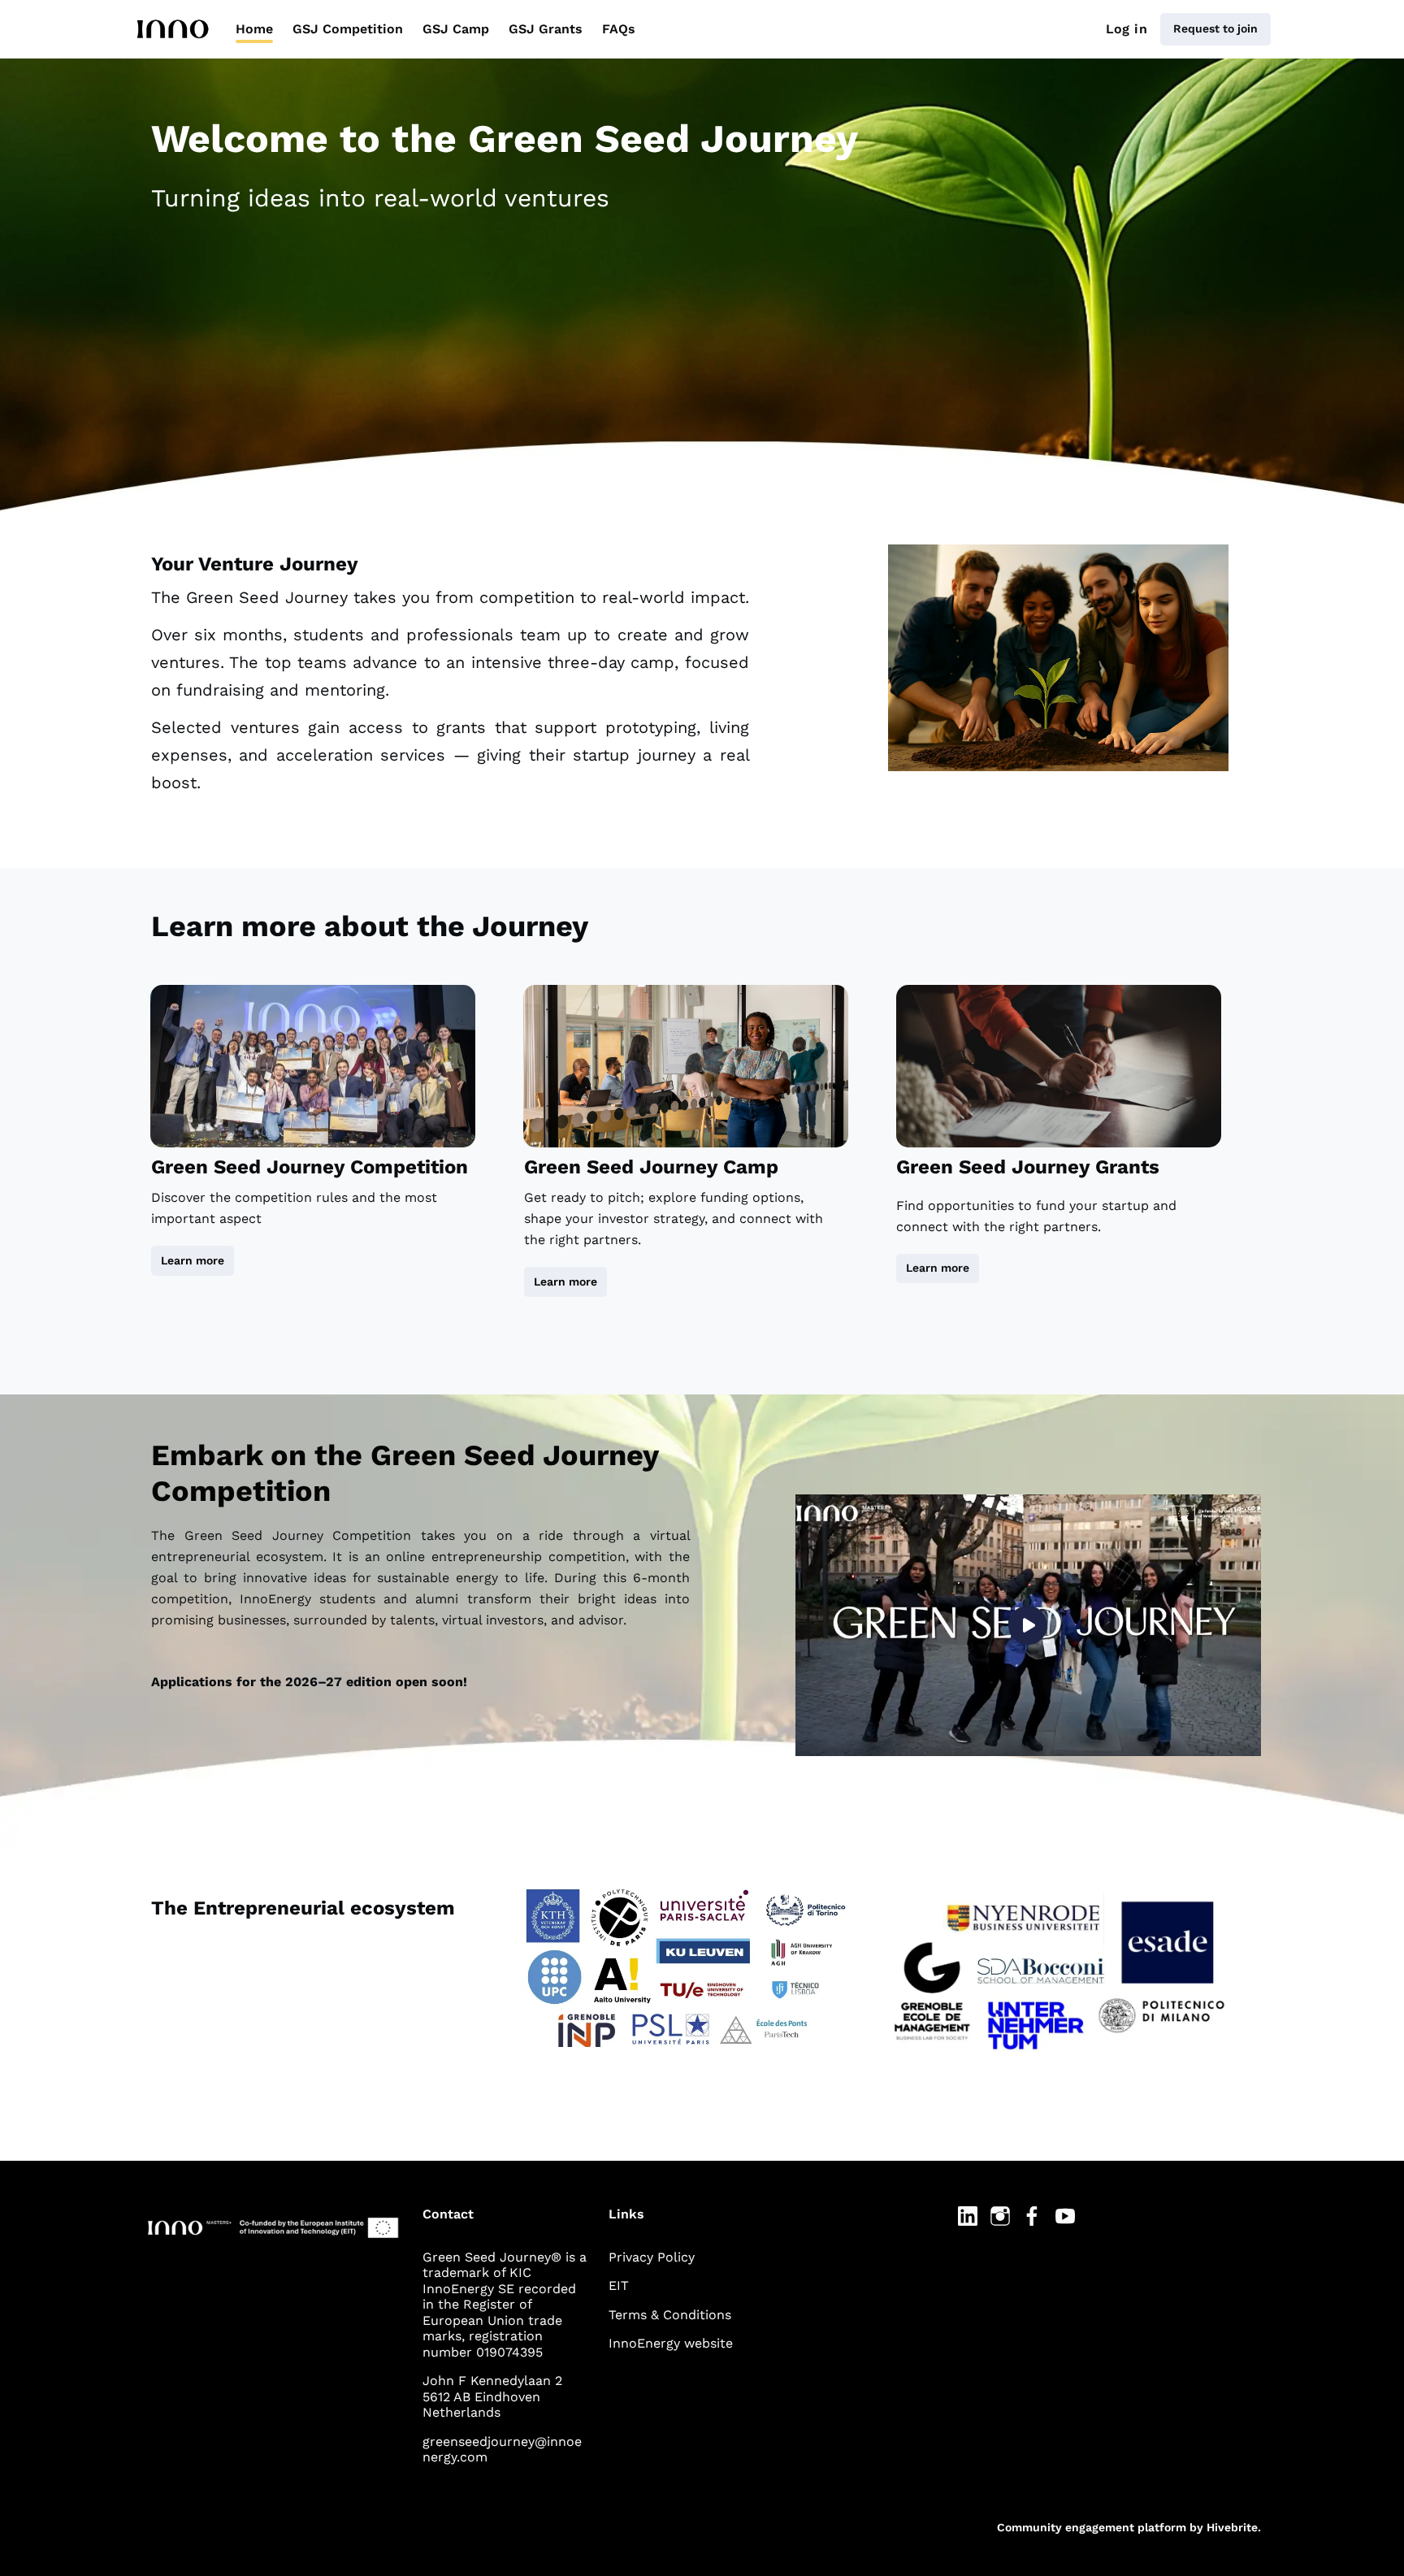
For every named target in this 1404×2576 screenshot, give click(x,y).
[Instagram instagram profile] (1000, 2217)
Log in (1127, 29)
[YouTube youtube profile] (1065, 2217)
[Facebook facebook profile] (1033, 2217)
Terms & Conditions (670, 2315)
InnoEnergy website (671, 2343)
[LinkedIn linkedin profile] (968, 2217)
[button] (1028, 1625)
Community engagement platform (1092, 2527)
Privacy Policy (652, 2257)
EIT (619, 2285)
